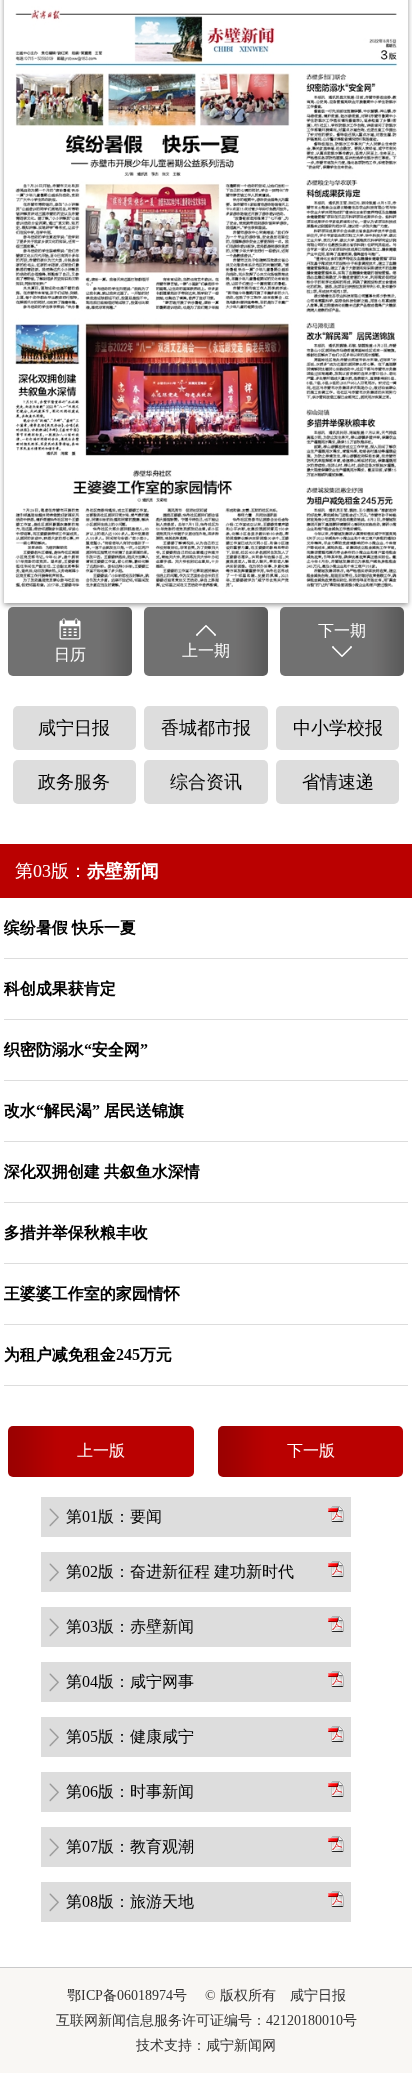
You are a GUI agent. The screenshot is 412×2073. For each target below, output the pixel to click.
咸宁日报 (74, 728)
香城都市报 (206, 728)
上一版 (101, 1450)
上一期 (206, 650)
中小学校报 (338, 728)
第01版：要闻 (114, 1516)
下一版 (311, 1450)
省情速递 (338, 782)
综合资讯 (206, 782)
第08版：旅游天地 (130, 1901)
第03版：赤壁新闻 (130, 1626)
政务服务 (74, 782)
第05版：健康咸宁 (130, 1736)
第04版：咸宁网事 (130, 1681)
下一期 (342, 630)
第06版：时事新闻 (130, 1791)
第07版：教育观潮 (130, 1846)
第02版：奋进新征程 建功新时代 (180, 1571)
